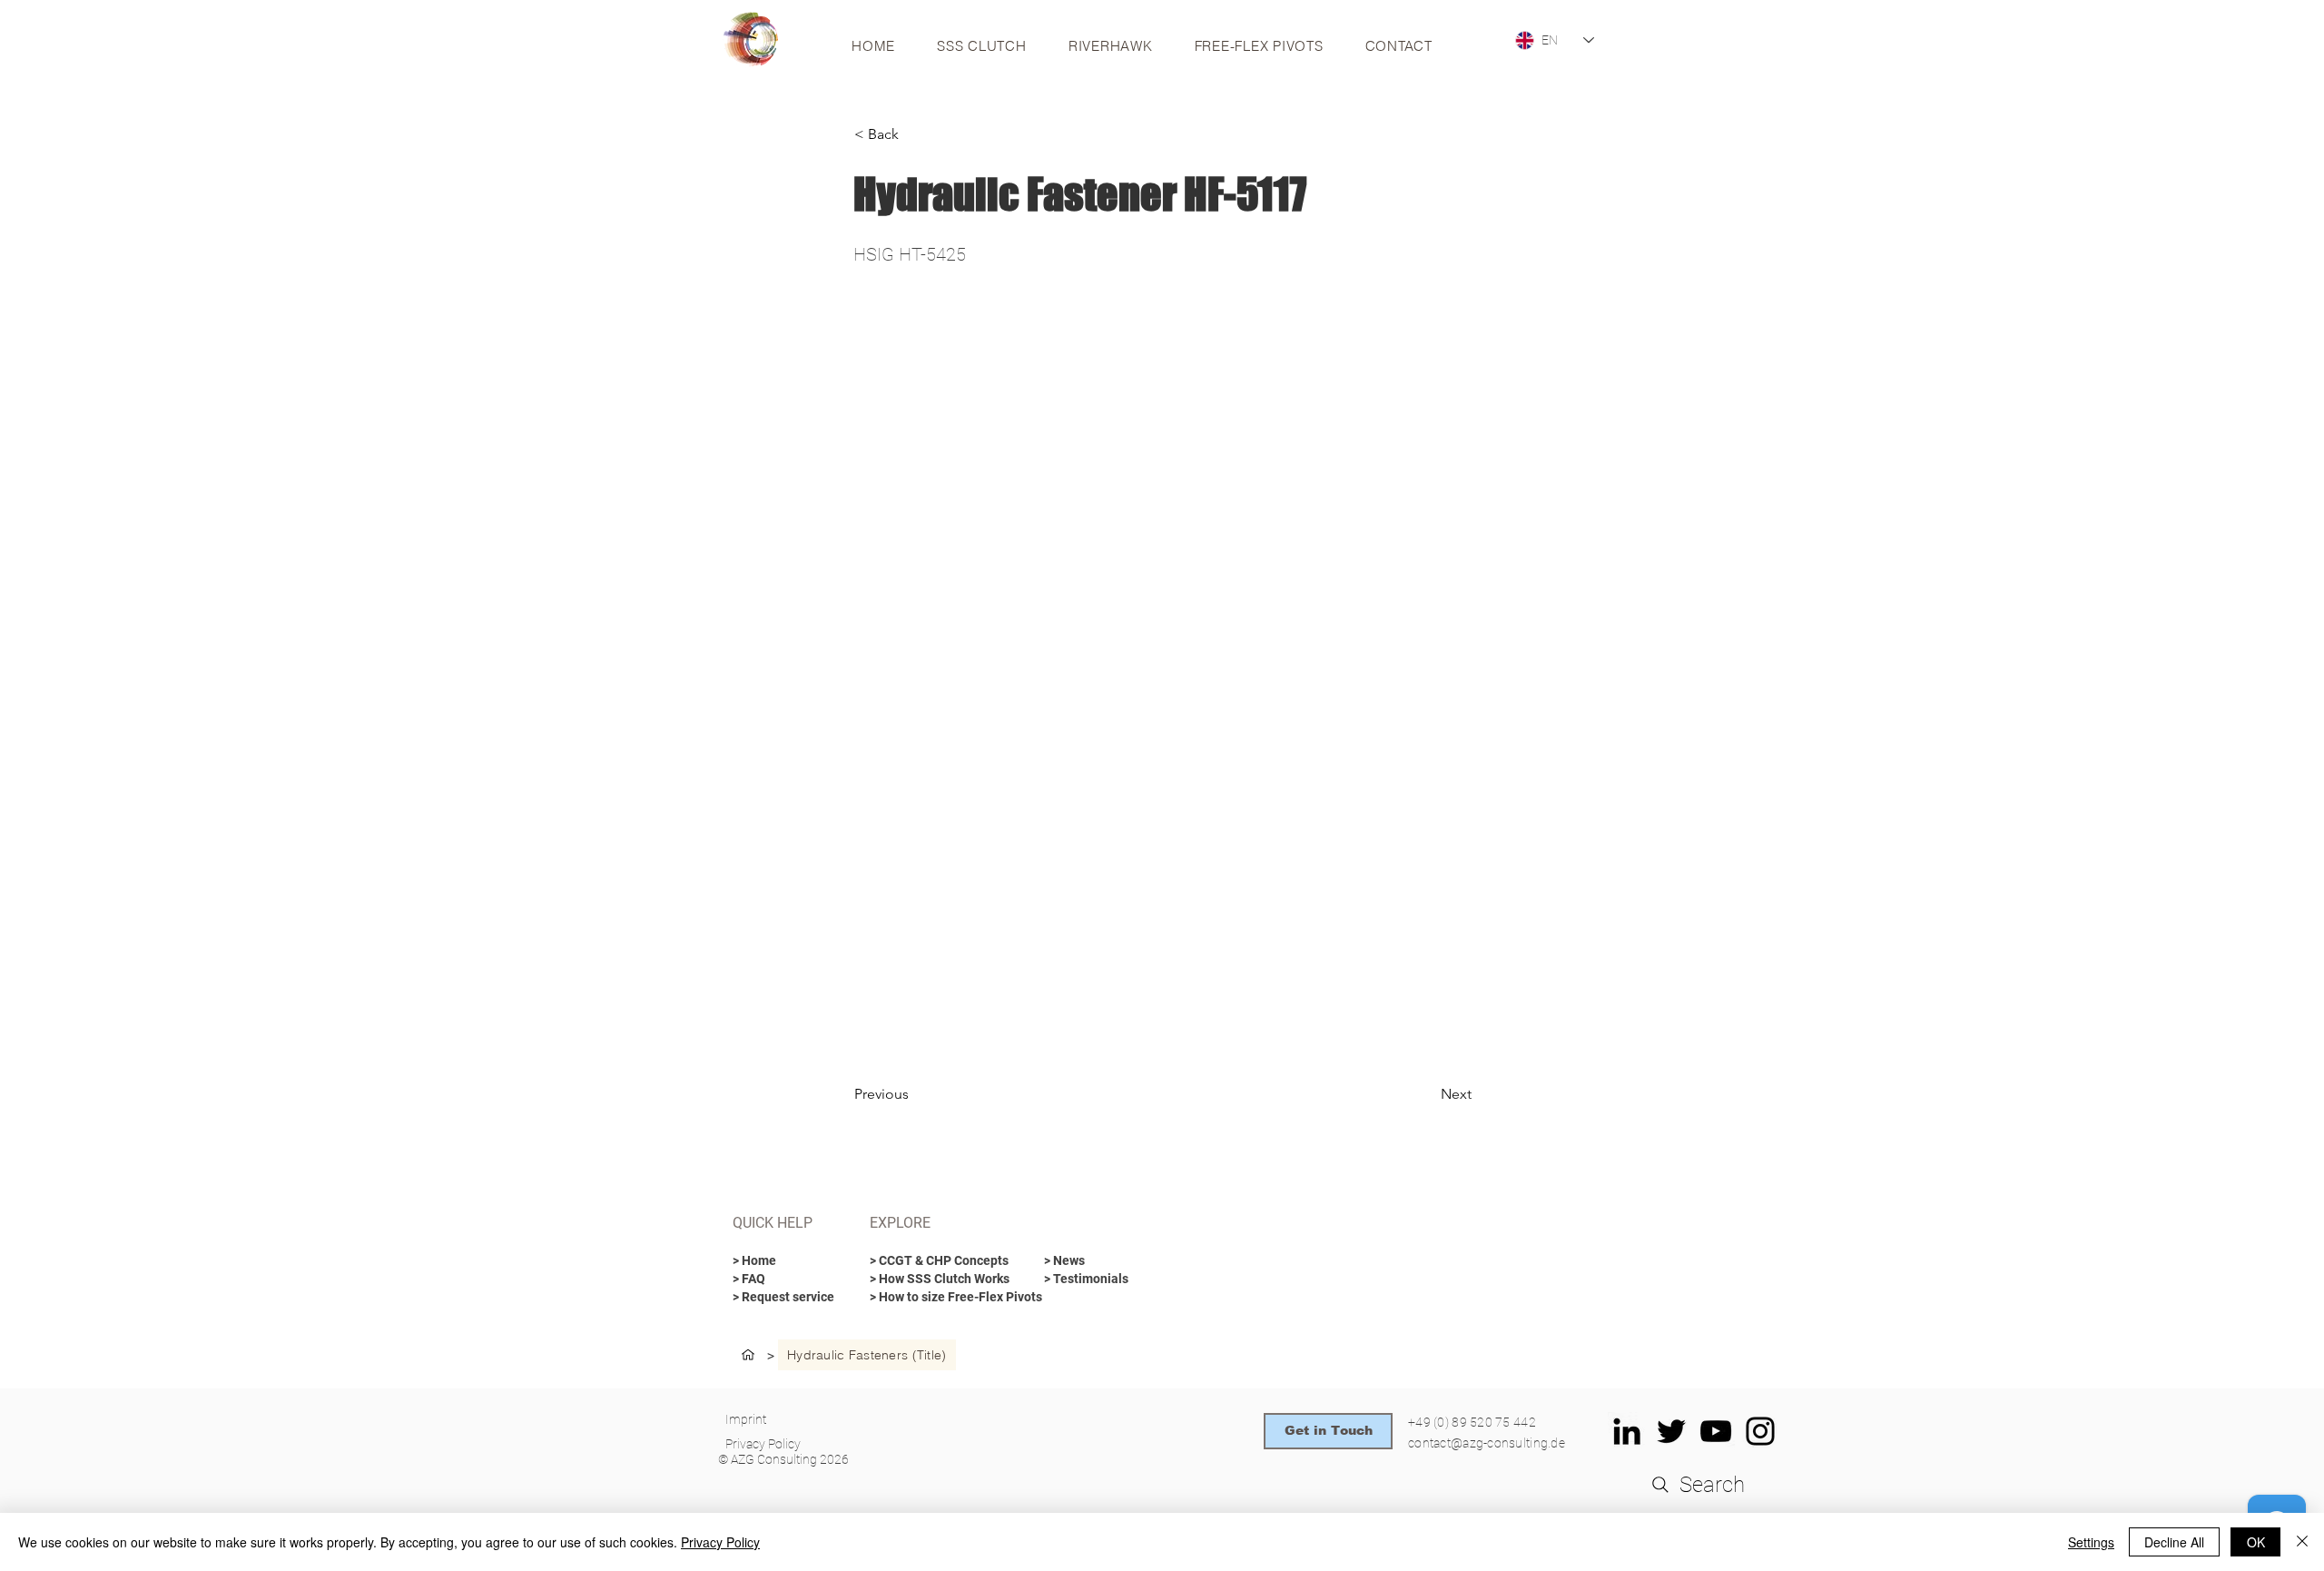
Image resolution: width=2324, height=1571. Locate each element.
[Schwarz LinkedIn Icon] (1627, 1431)
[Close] (2302, 1542)
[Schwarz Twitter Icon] (1671, 1431)
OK (2256, 1542)
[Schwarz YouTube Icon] (1716, 1431)
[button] (914, 134)
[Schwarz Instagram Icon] (1760, 1431)
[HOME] (748, 1355)
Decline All (2174, 1542)
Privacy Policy (720, 1542)
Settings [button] (2091, 1542)
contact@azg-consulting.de (1487, 1443)
